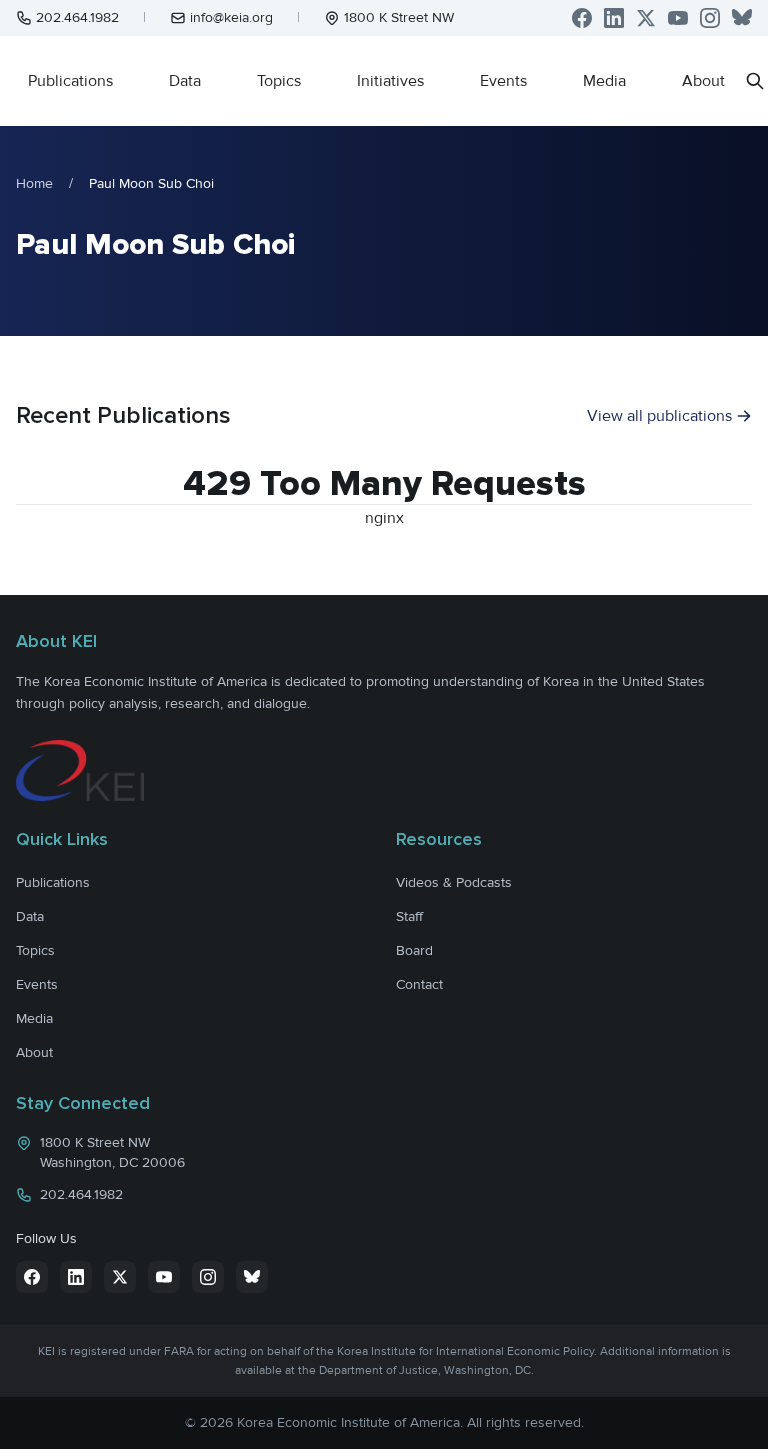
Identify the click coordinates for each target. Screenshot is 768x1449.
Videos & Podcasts (454, 882)
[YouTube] (678, 18)
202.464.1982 (77, 17)
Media (604, 81)
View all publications (659, 416)
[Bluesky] (742, 18)
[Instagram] (710, 18)
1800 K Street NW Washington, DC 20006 (112, 1152)
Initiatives (390, 81)
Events (503, 81)
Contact (419, 984)
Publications (70, 81)
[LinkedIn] (614, 18)
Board (414, 950)
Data (185, 81)
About (703, 81)
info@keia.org (231, 17)
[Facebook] (582, 18)
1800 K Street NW (399, 17)
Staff (409, 916)
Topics (279, 81)
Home (34, 183)
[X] (646, 18)
